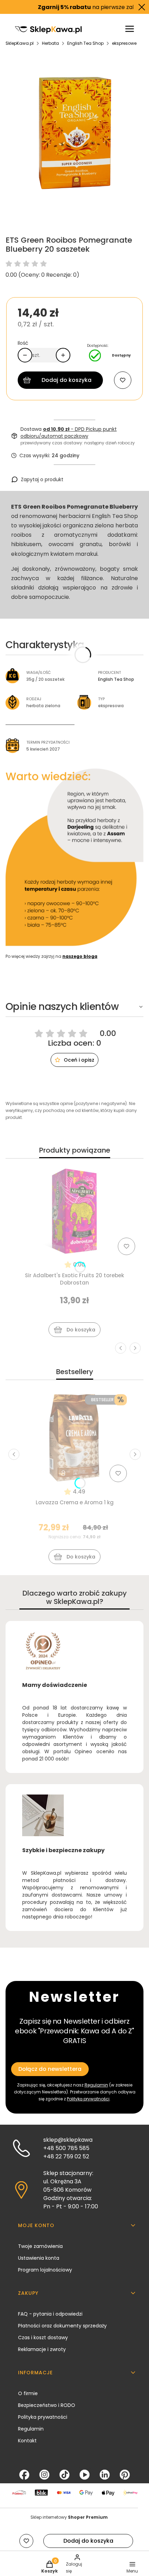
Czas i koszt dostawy (43, 2337)
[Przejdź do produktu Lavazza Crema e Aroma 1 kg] (74, 1438)
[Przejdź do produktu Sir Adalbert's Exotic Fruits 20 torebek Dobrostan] (74, 1211)
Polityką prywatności (88, 2099)
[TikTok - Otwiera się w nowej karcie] (64, 2475)
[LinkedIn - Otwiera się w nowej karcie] (105, 2475)
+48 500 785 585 (66, 2148)
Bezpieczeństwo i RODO (47, 2405)
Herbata (50, 43)
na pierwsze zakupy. (75, 7)
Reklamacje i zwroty (42, 2349)
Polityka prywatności (43, 2417)
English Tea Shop (85, 43)
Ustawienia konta (39, 2258)
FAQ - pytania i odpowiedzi (50, 2314)
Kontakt (27, 2441)
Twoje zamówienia (40, 2246)
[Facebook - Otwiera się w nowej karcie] (24, 2475)
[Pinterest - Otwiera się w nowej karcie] (125, 2475)
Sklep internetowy (69, 2517)
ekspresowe (124, 43)
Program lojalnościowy (45, 2270)
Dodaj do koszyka (67, 380)
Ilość (23, 343)
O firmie (28, 2393)
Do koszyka (81, 1330)
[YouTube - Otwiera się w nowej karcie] (85, 2475)
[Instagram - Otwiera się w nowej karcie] (44, 2475)
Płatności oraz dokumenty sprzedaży (62, 2326)
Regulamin (96, 2085)
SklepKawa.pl (20, 43)
